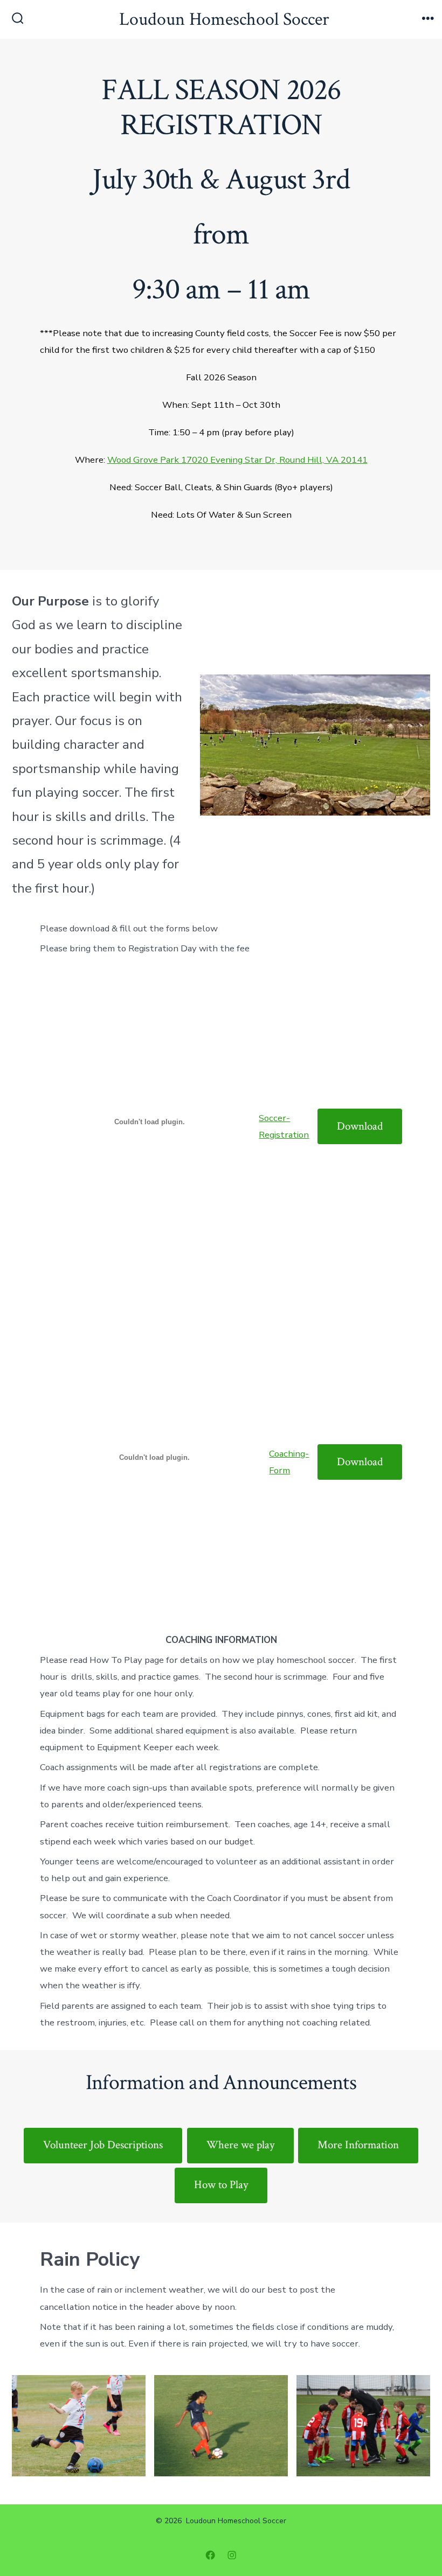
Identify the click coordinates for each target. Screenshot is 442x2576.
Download (360, 1126)
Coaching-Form (289, 1462)
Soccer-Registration (284, 1126)
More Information (358, 2145)
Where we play (240, 2145)
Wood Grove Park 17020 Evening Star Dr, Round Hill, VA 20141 (237, 460)
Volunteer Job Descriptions (103, 2145)
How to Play (221, 2185)
